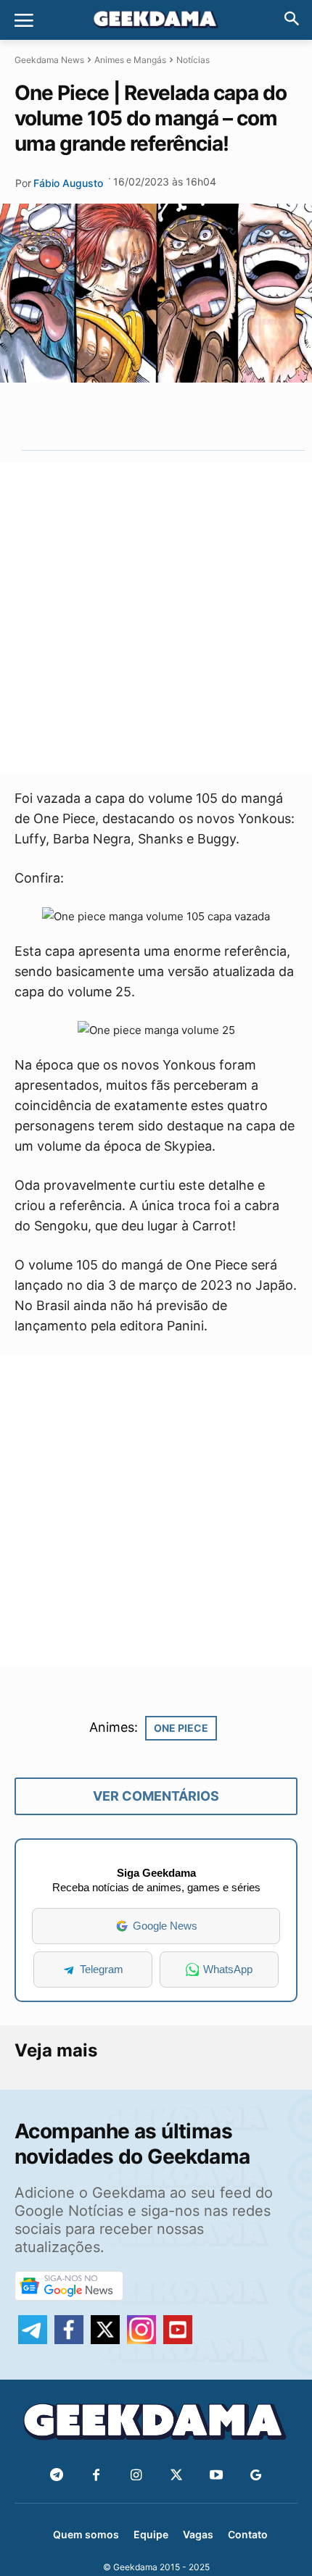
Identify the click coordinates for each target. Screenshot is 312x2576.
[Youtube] (216, 2476)
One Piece (181, 1728)
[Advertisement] (156, 618)
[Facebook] (96, 2476)
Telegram (102, 1969)
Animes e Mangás (130, 60)
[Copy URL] (220, 416)
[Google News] (256, 2476)
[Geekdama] (156, 21)
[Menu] (24, 20)
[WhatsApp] (153, 416)
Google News (165, 1926)
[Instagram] (136, 2476)
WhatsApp (228, 1969)
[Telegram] (186, 416)
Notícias (193, 60)
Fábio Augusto (68, 183)
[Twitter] (176, 2476)
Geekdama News (49, 60)
